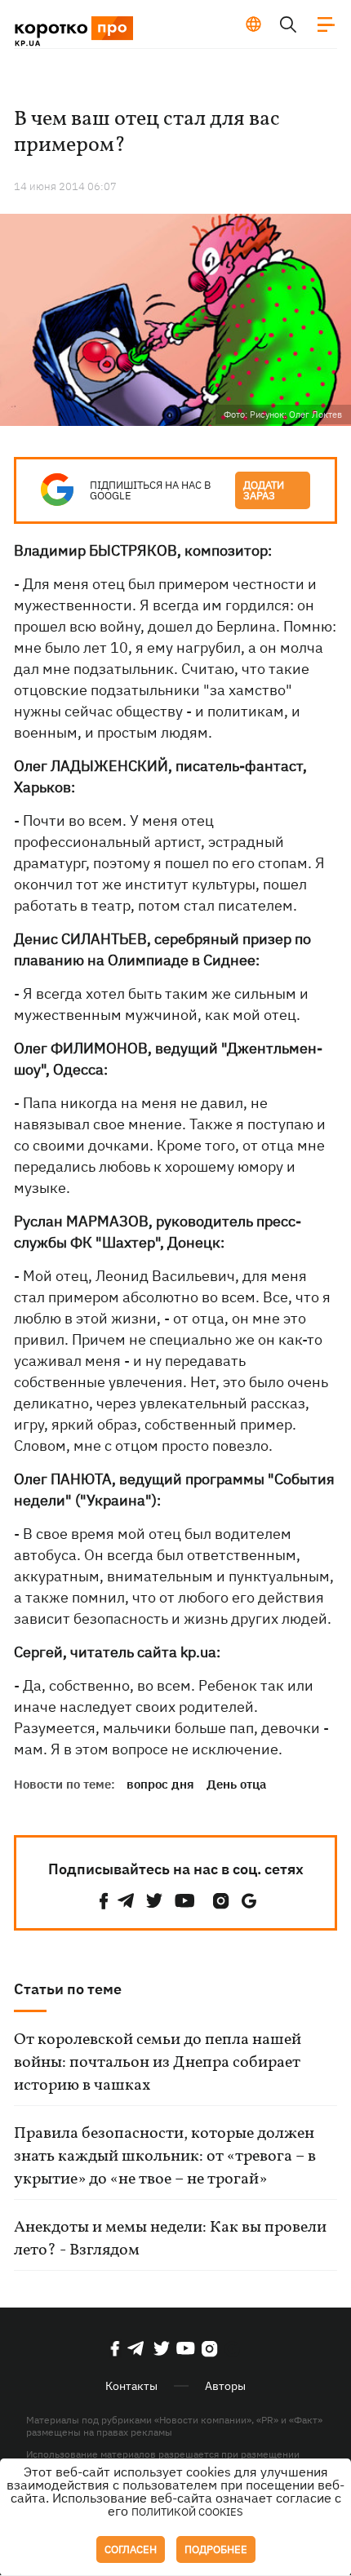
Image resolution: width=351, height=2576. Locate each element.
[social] (104, 1901)
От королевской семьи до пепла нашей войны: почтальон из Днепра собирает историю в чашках (158, 2063)
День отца (236, 1784)
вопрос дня (160, 1784)
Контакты (131, 2386)
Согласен (131, 2549)
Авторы (225, 2386)
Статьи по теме (68, 1989)
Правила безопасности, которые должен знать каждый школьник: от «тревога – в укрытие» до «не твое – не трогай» (165, 2157)
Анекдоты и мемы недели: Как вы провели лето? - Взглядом (170, 2239)
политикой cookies (187, 2512)
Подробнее (216, 2549)
